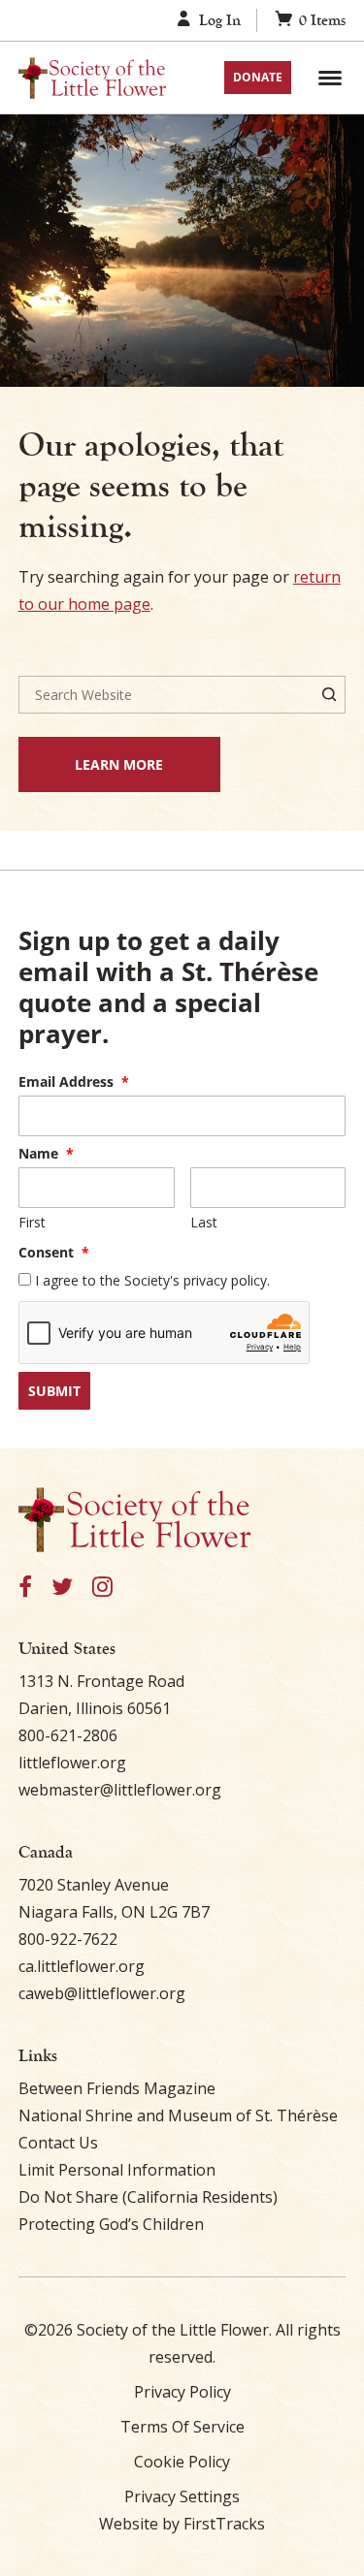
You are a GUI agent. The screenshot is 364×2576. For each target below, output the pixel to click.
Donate (258, 77)
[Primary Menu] (330, 78)
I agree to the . (152, 1280)
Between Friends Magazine (117, 2088)
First (32, 1222)
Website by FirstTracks (182, 2524)
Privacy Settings (182, 2496)
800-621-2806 (68, 1735)
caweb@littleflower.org (102, 1993)
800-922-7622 (68, 1939)
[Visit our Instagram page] (102, 1588)
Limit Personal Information (117, 2170)
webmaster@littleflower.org (120, 1790)
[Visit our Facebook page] (25, 1588)
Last (204, 1222)
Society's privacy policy (196, 1280)
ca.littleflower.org (82, 1966)
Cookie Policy (182, 2462)
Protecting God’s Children (111, 2224)
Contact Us (58, 2143)
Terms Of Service (182, 2427)
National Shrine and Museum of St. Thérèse (178, 2115)
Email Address (74, 1081)
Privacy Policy (182, 2392)
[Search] (329, 695)
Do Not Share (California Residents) (148, 2197)
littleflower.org (72, 1763)
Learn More (91, 764)
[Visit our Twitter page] (62, 1588)
